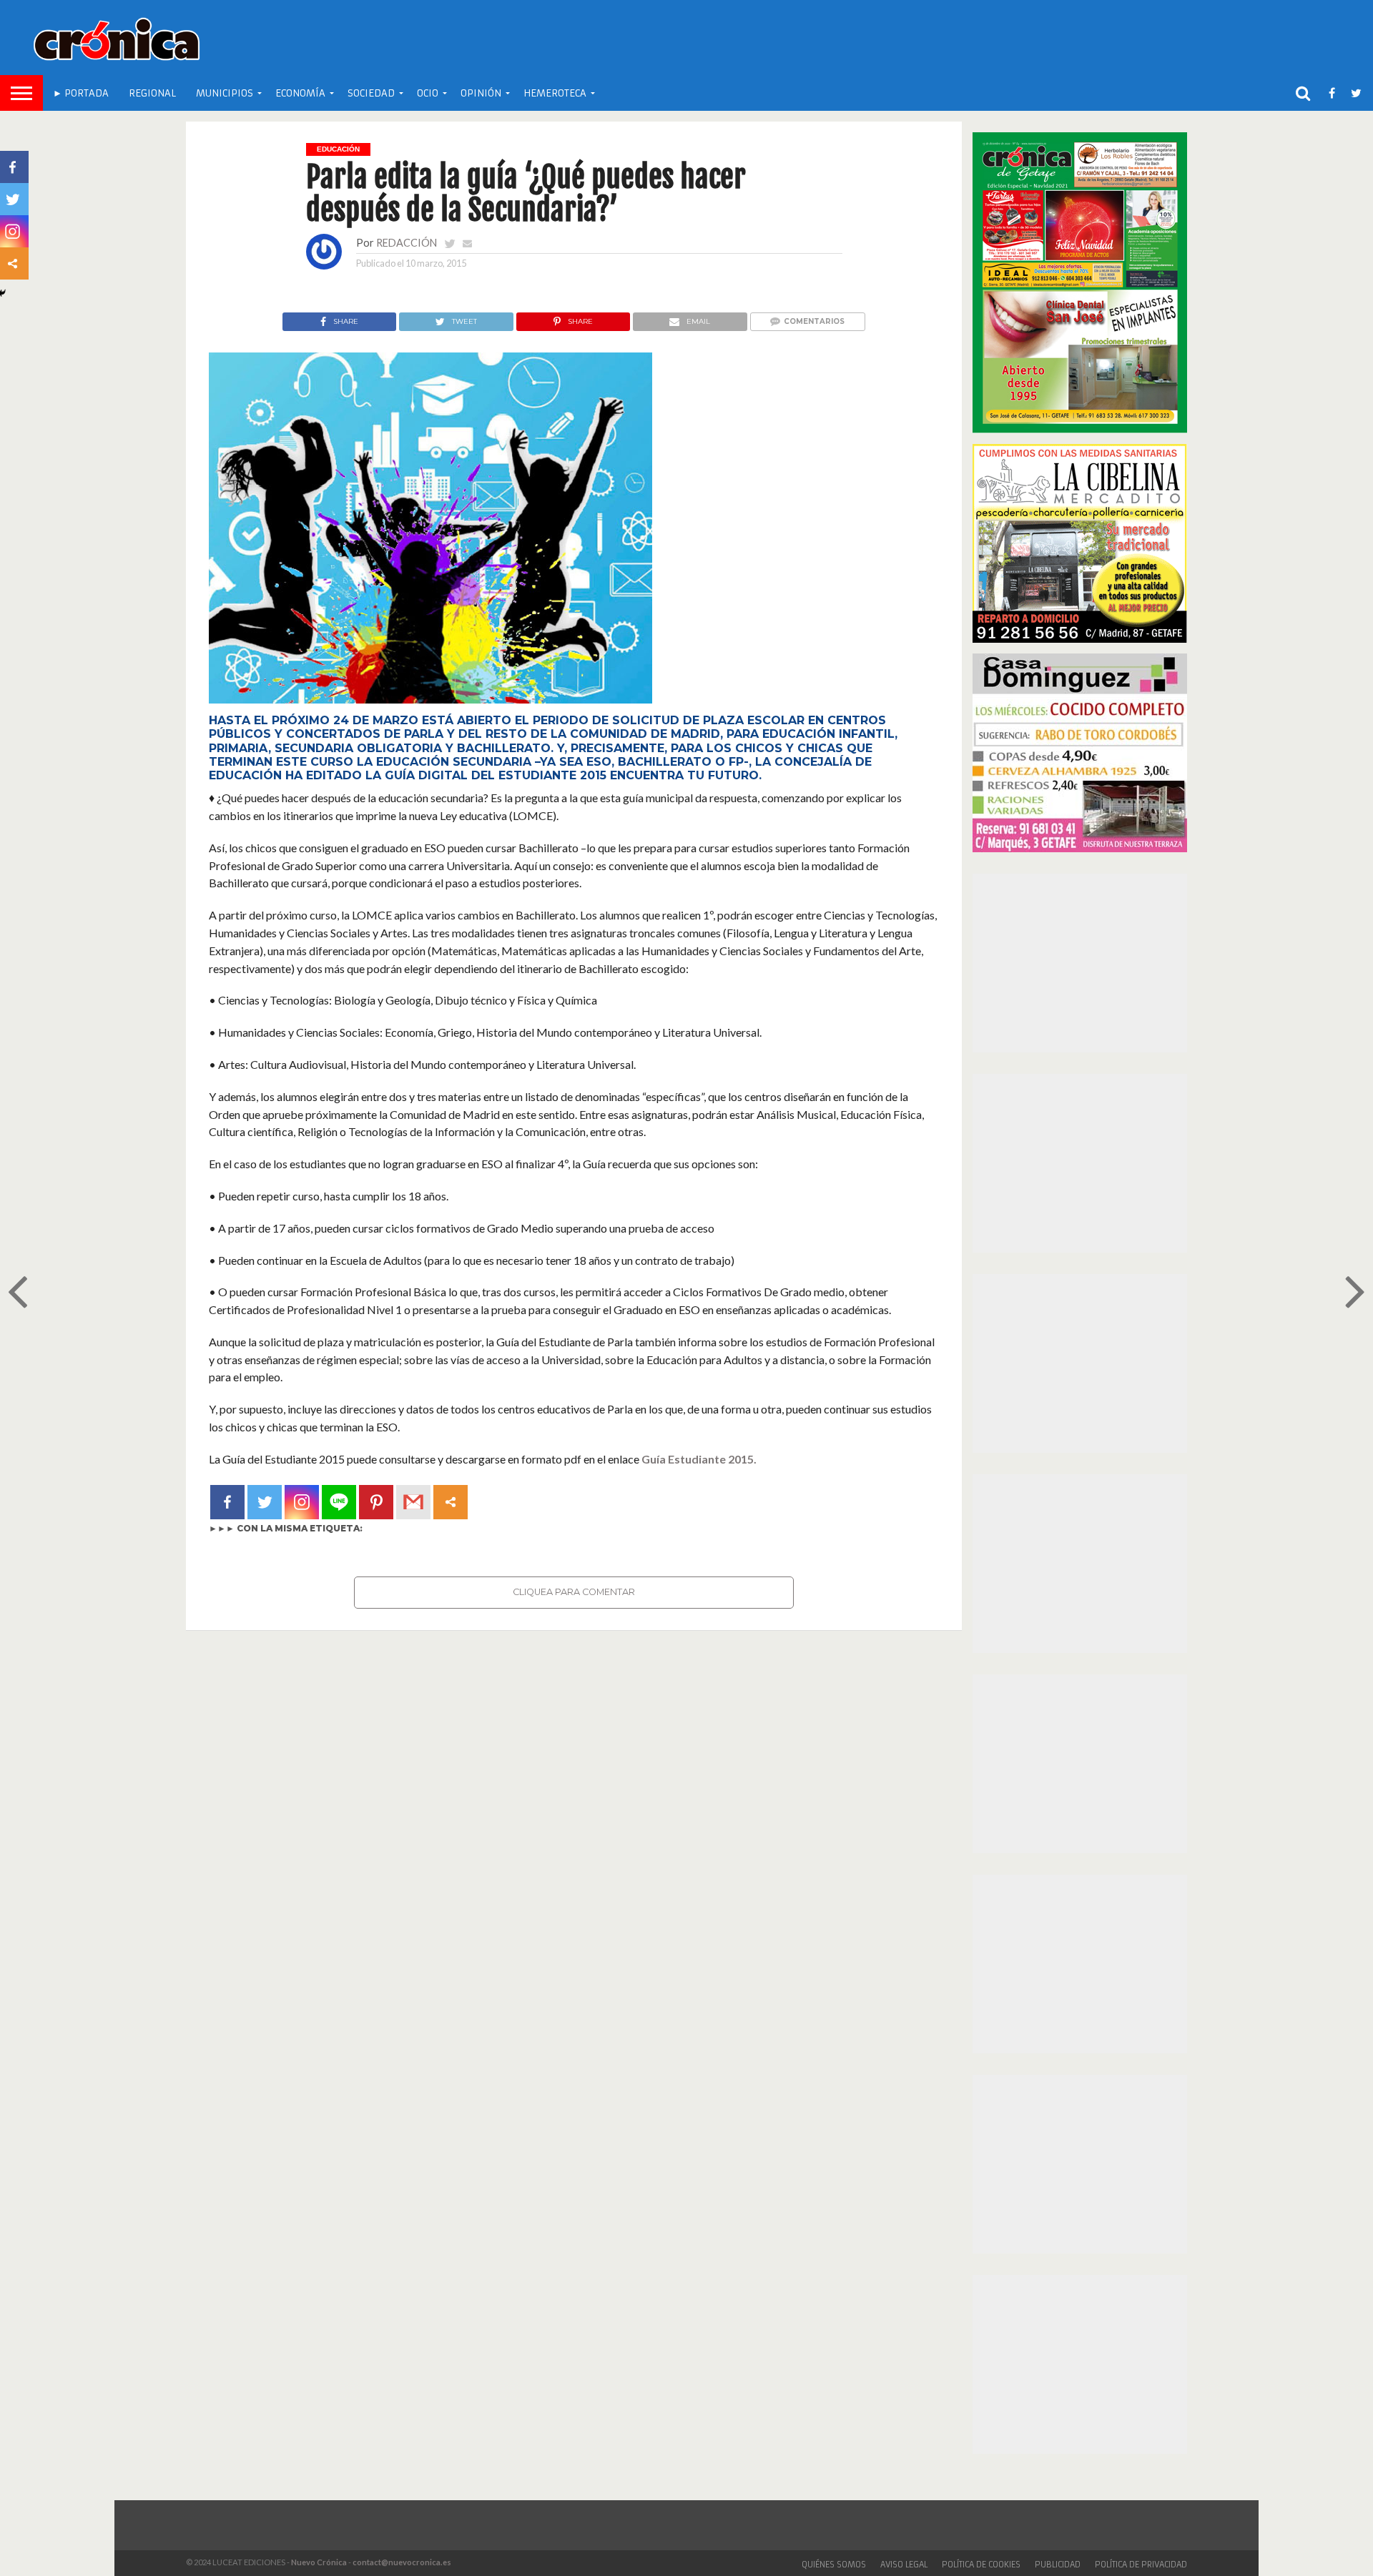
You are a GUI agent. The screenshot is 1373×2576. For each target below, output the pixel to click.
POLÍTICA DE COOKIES (981, 2565)
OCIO (428, 93)
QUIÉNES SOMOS (834, 2565)
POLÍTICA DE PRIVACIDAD (1141, 2565)
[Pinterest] (376, 1502)
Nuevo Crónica (319, 2562)
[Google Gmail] (413, 1502)
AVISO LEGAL (904, 2565)
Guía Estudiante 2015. (699, 1459)
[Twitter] (265, 1502)
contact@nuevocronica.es (402, 2562)
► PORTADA (81, 93)
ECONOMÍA (300, 93)
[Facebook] (227, 1502)
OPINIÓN (481, 93)
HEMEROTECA (555, 93)
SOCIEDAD (371, 93)
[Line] (339, 1502)
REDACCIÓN (407, 243)
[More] (451, 1502)
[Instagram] (302, 1502)
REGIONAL (152, 93)
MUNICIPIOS (225, 93)
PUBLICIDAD (1058, 2565)
